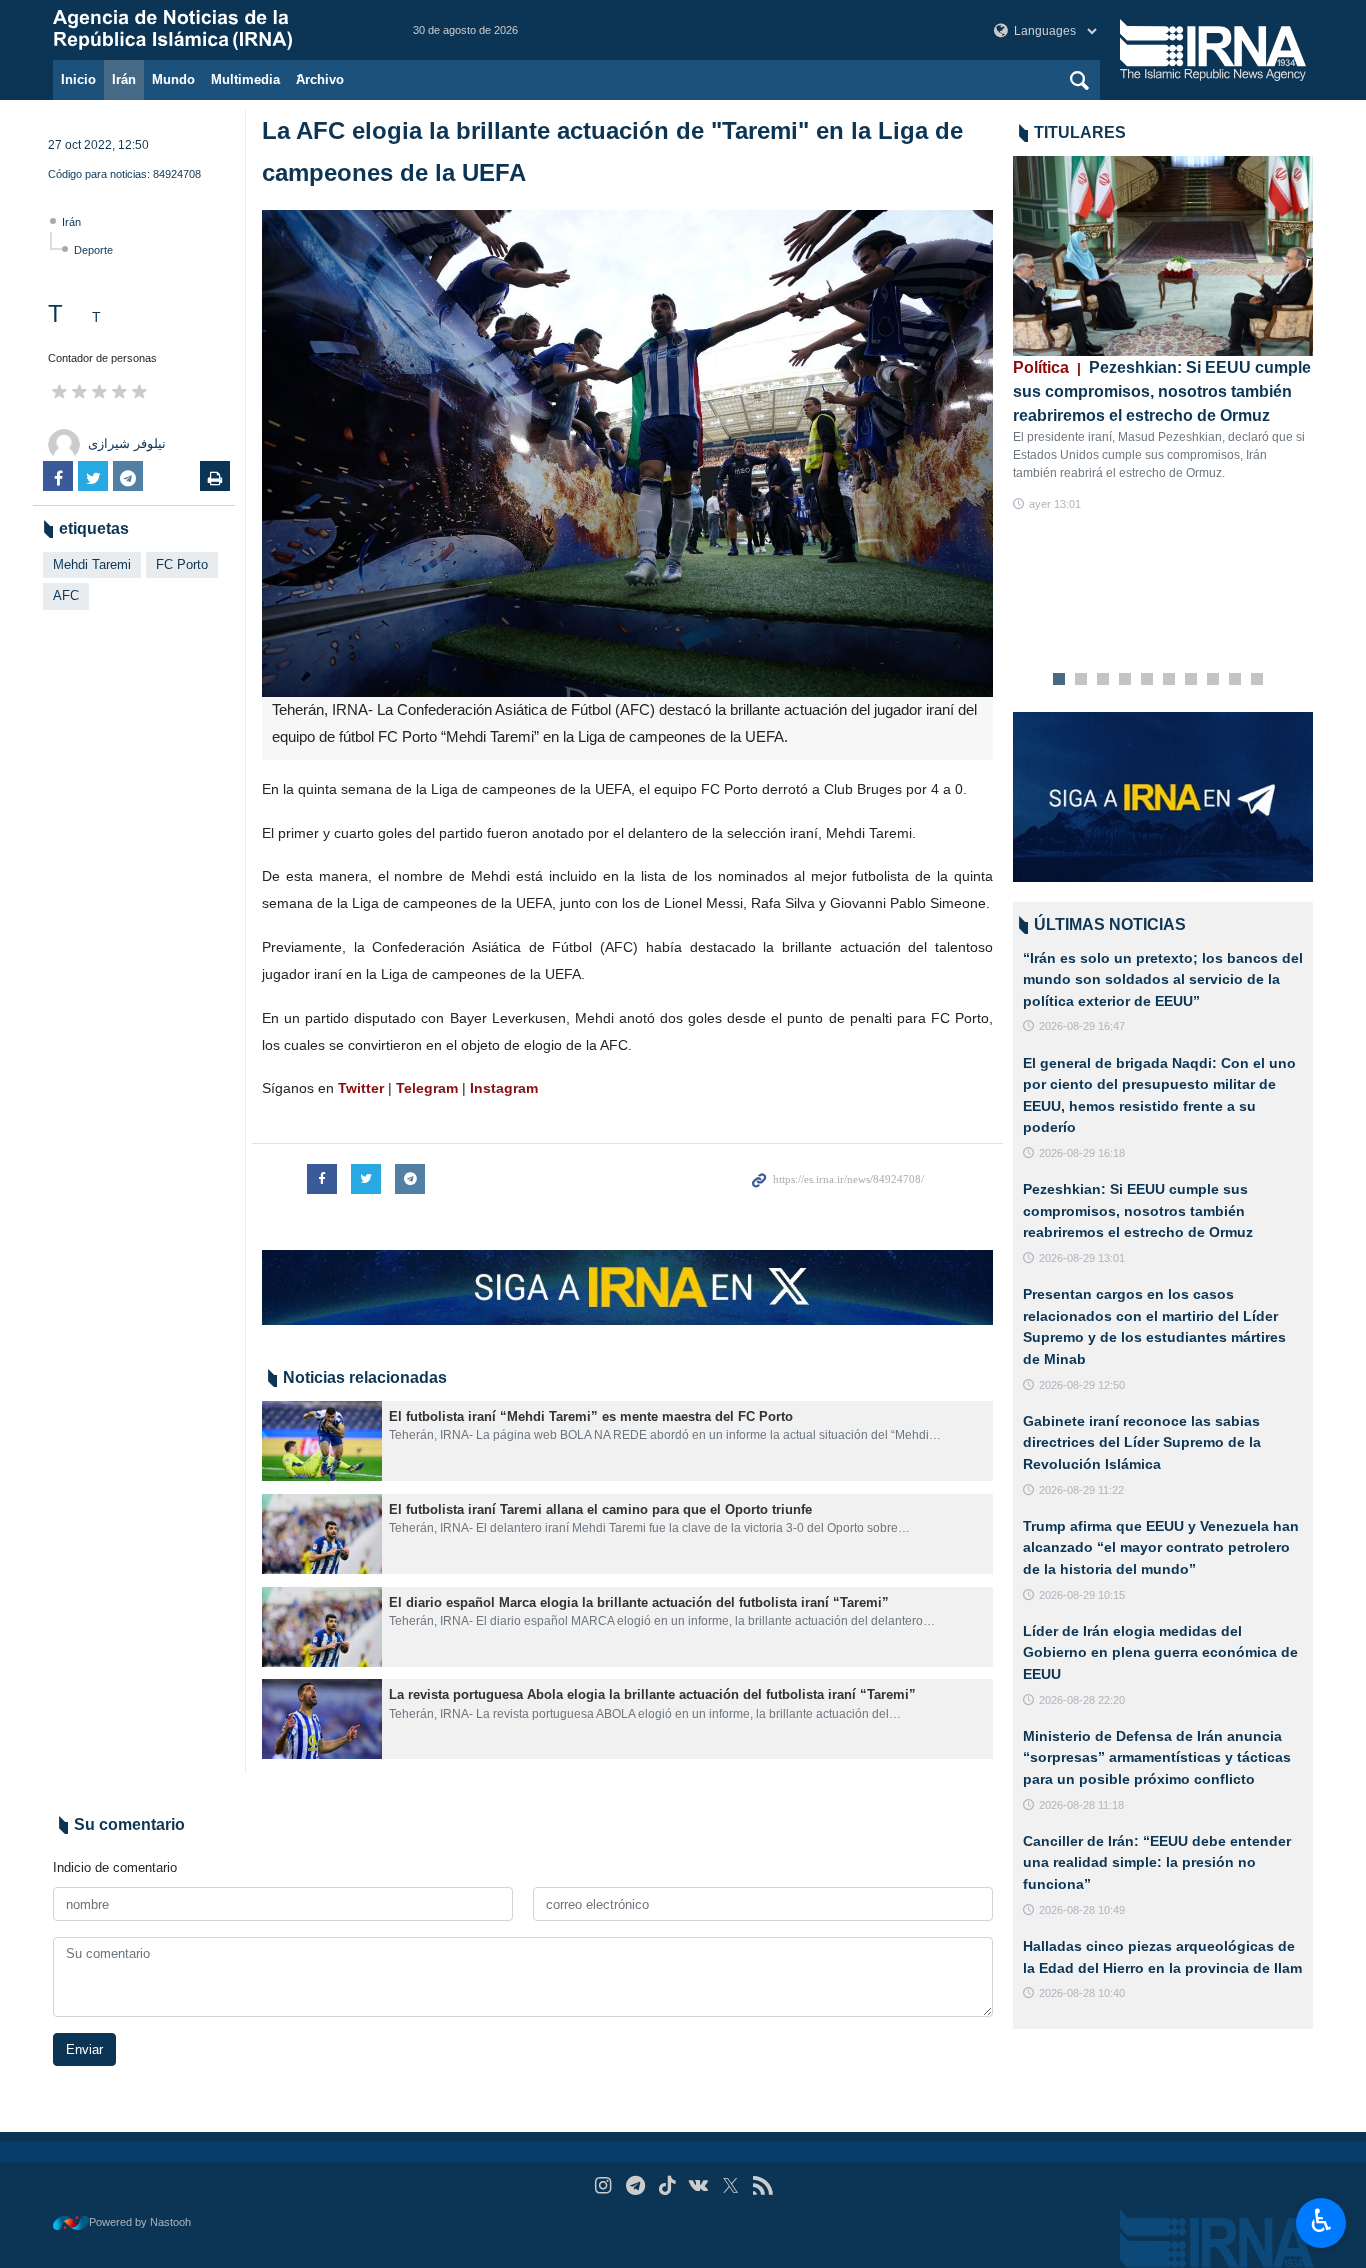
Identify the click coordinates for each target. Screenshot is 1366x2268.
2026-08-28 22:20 (1082, 1700)
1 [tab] (1059, 680)
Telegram (427, 1088)
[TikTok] (667, 2185)
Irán (124, 79)
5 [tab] (1147, 680)
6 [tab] (1169, 680)
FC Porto (182, 564)
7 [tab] (1191, 680)
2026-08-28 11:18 (1081, 1805)
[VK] (699, 2185)
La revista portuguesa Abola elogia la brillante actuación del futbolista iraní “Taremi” (652, 1694)
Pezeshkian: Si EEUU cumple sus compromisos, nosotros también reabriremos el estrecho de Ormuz (1162, 391)
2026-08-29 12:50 (1082, 1385)
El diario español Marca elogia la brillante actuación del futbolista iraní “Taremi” (639, 1602)
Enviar (84, 2049)
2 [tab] (1081, 680)
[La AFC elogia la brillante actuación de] (627, 453)
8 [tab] (1213, 680)
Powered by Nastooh (140, 2222)
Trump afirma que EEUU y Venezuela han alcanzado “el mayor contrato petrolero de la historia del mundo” (1161, 1547)
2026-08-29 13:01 (1082, 1258)
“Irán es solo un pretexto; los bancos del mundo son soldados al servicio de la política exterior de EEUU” (1163, 979)
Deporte (93, 250)
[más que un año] (322, 1441)
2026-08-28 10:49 (1082, 1910)
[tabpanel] (1163, 334)
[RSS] (762, 2185)
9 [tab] (1235, 680)
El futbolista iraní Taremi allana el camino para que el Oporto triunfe (600, 1509)
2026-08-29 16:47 (1082, 1026)
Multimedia (245, 79)
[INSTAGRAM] (603, 2185)
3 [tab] (1103, 680)
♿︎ (1321, 2221)
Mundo (173, 79)
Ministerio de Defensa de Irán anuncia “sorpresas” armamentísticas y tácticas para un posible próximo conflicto (1157, 1757)
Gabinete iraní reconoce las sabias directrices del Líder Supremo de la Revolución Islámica (1142, 1442)
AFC (66, 595)
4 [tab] (1125, 680)
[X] (730, 2185)
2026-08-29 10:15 (1082, 1595)
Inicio (78, 79)
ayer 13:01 (1055, 504)
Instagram (504, 1088)
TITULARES (1080, 132)
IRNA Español (213, 30)
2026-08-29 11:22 (1081, 1490)
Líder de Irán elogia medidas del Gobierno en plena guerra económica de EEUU (1160, 1652)
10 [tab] (1257, 680)
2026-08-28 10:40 (1082, 1993)
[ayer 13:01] (1163, 256)
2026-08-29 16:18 (1082, 1153)
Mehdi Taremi (92, 564)
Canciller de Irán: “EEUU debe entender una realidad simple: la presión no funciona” (1157, 1862)
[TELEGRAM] (635, 2185)
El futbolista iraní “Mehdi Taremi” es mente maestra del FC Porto (591, 1416)
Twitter (363, 1088)
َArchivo (320, 79)
